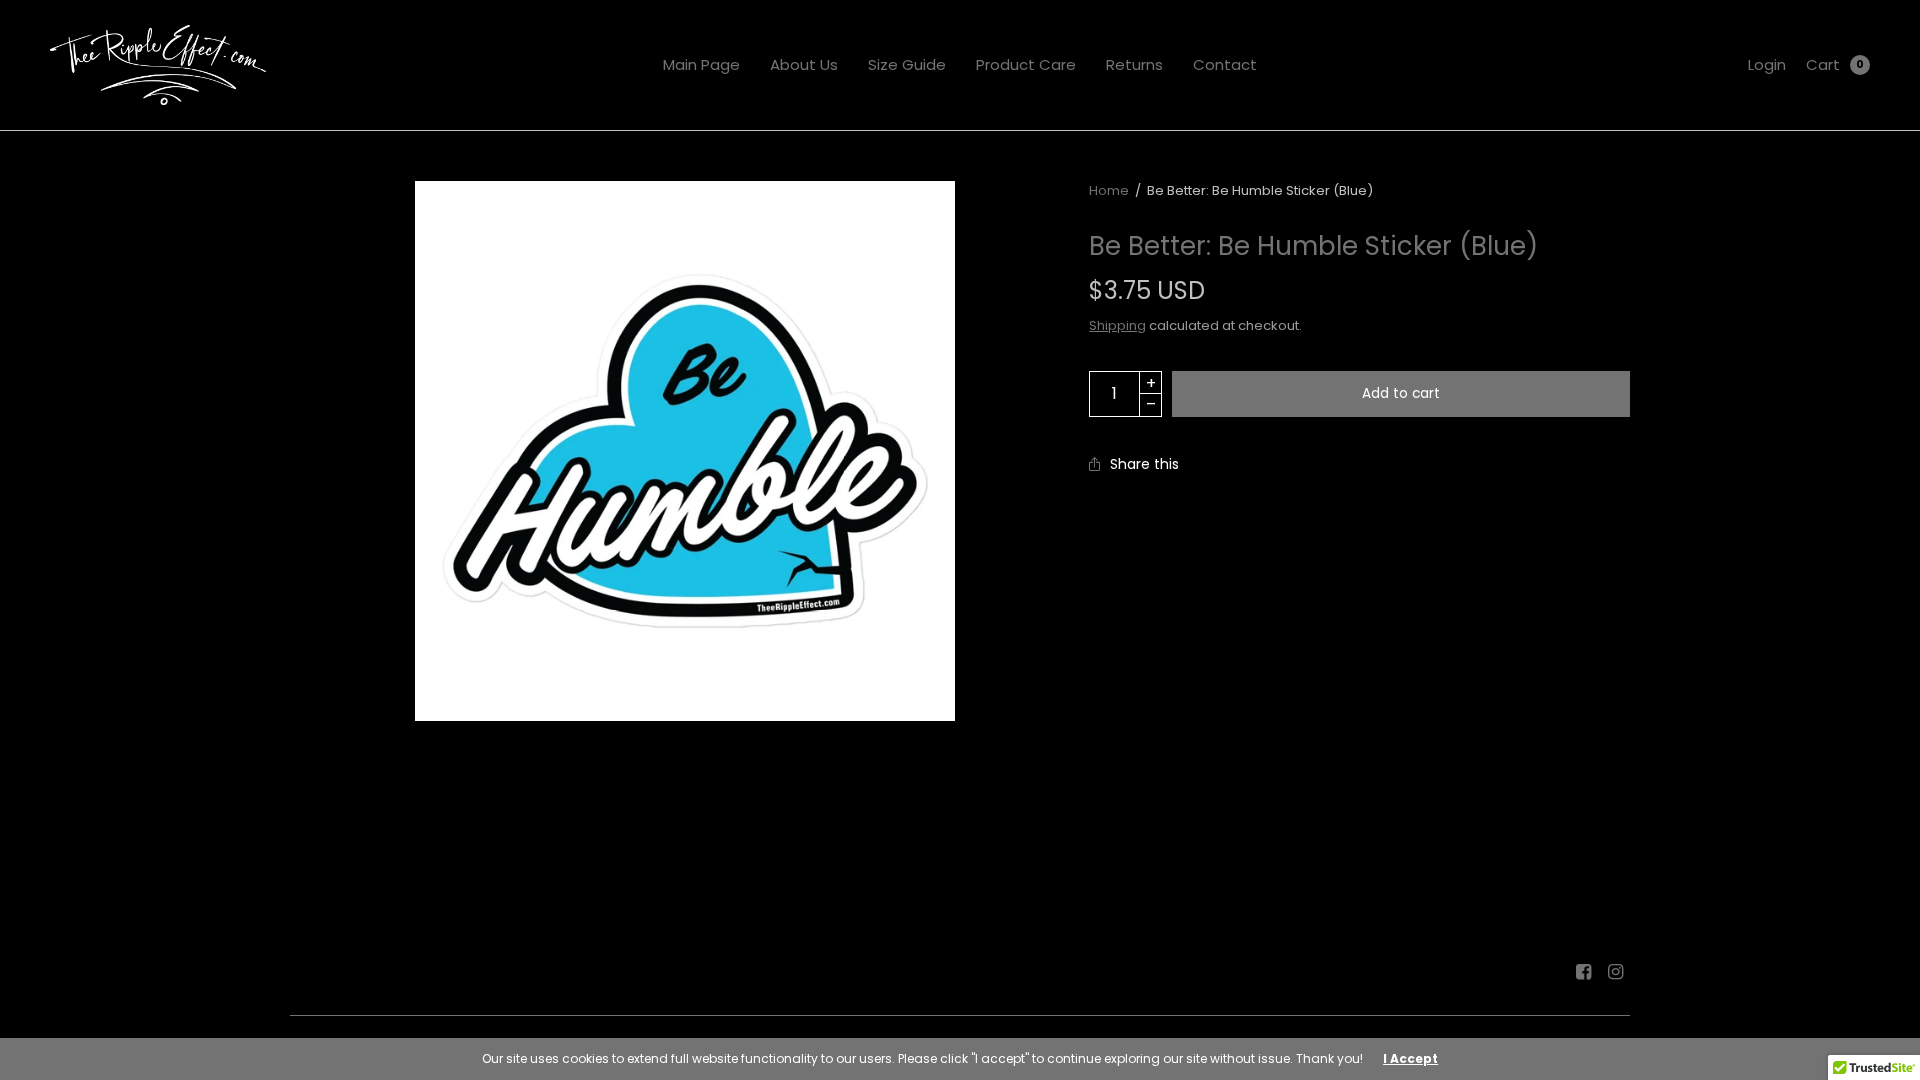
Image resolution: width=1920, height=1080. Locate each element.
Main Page (701, 64)
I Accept (1410, 1059)
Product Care (1026, 64)
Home (1109, 190)
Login (1767, 64)
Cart (1823, 64)
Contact (1225, 64)
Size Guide (907, 64)
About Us (804, 64)
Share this (1144, 464)
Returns (1134, 64)
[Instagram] (1616, 972)
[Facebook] (1584, 972)
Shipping (1117, 325)
